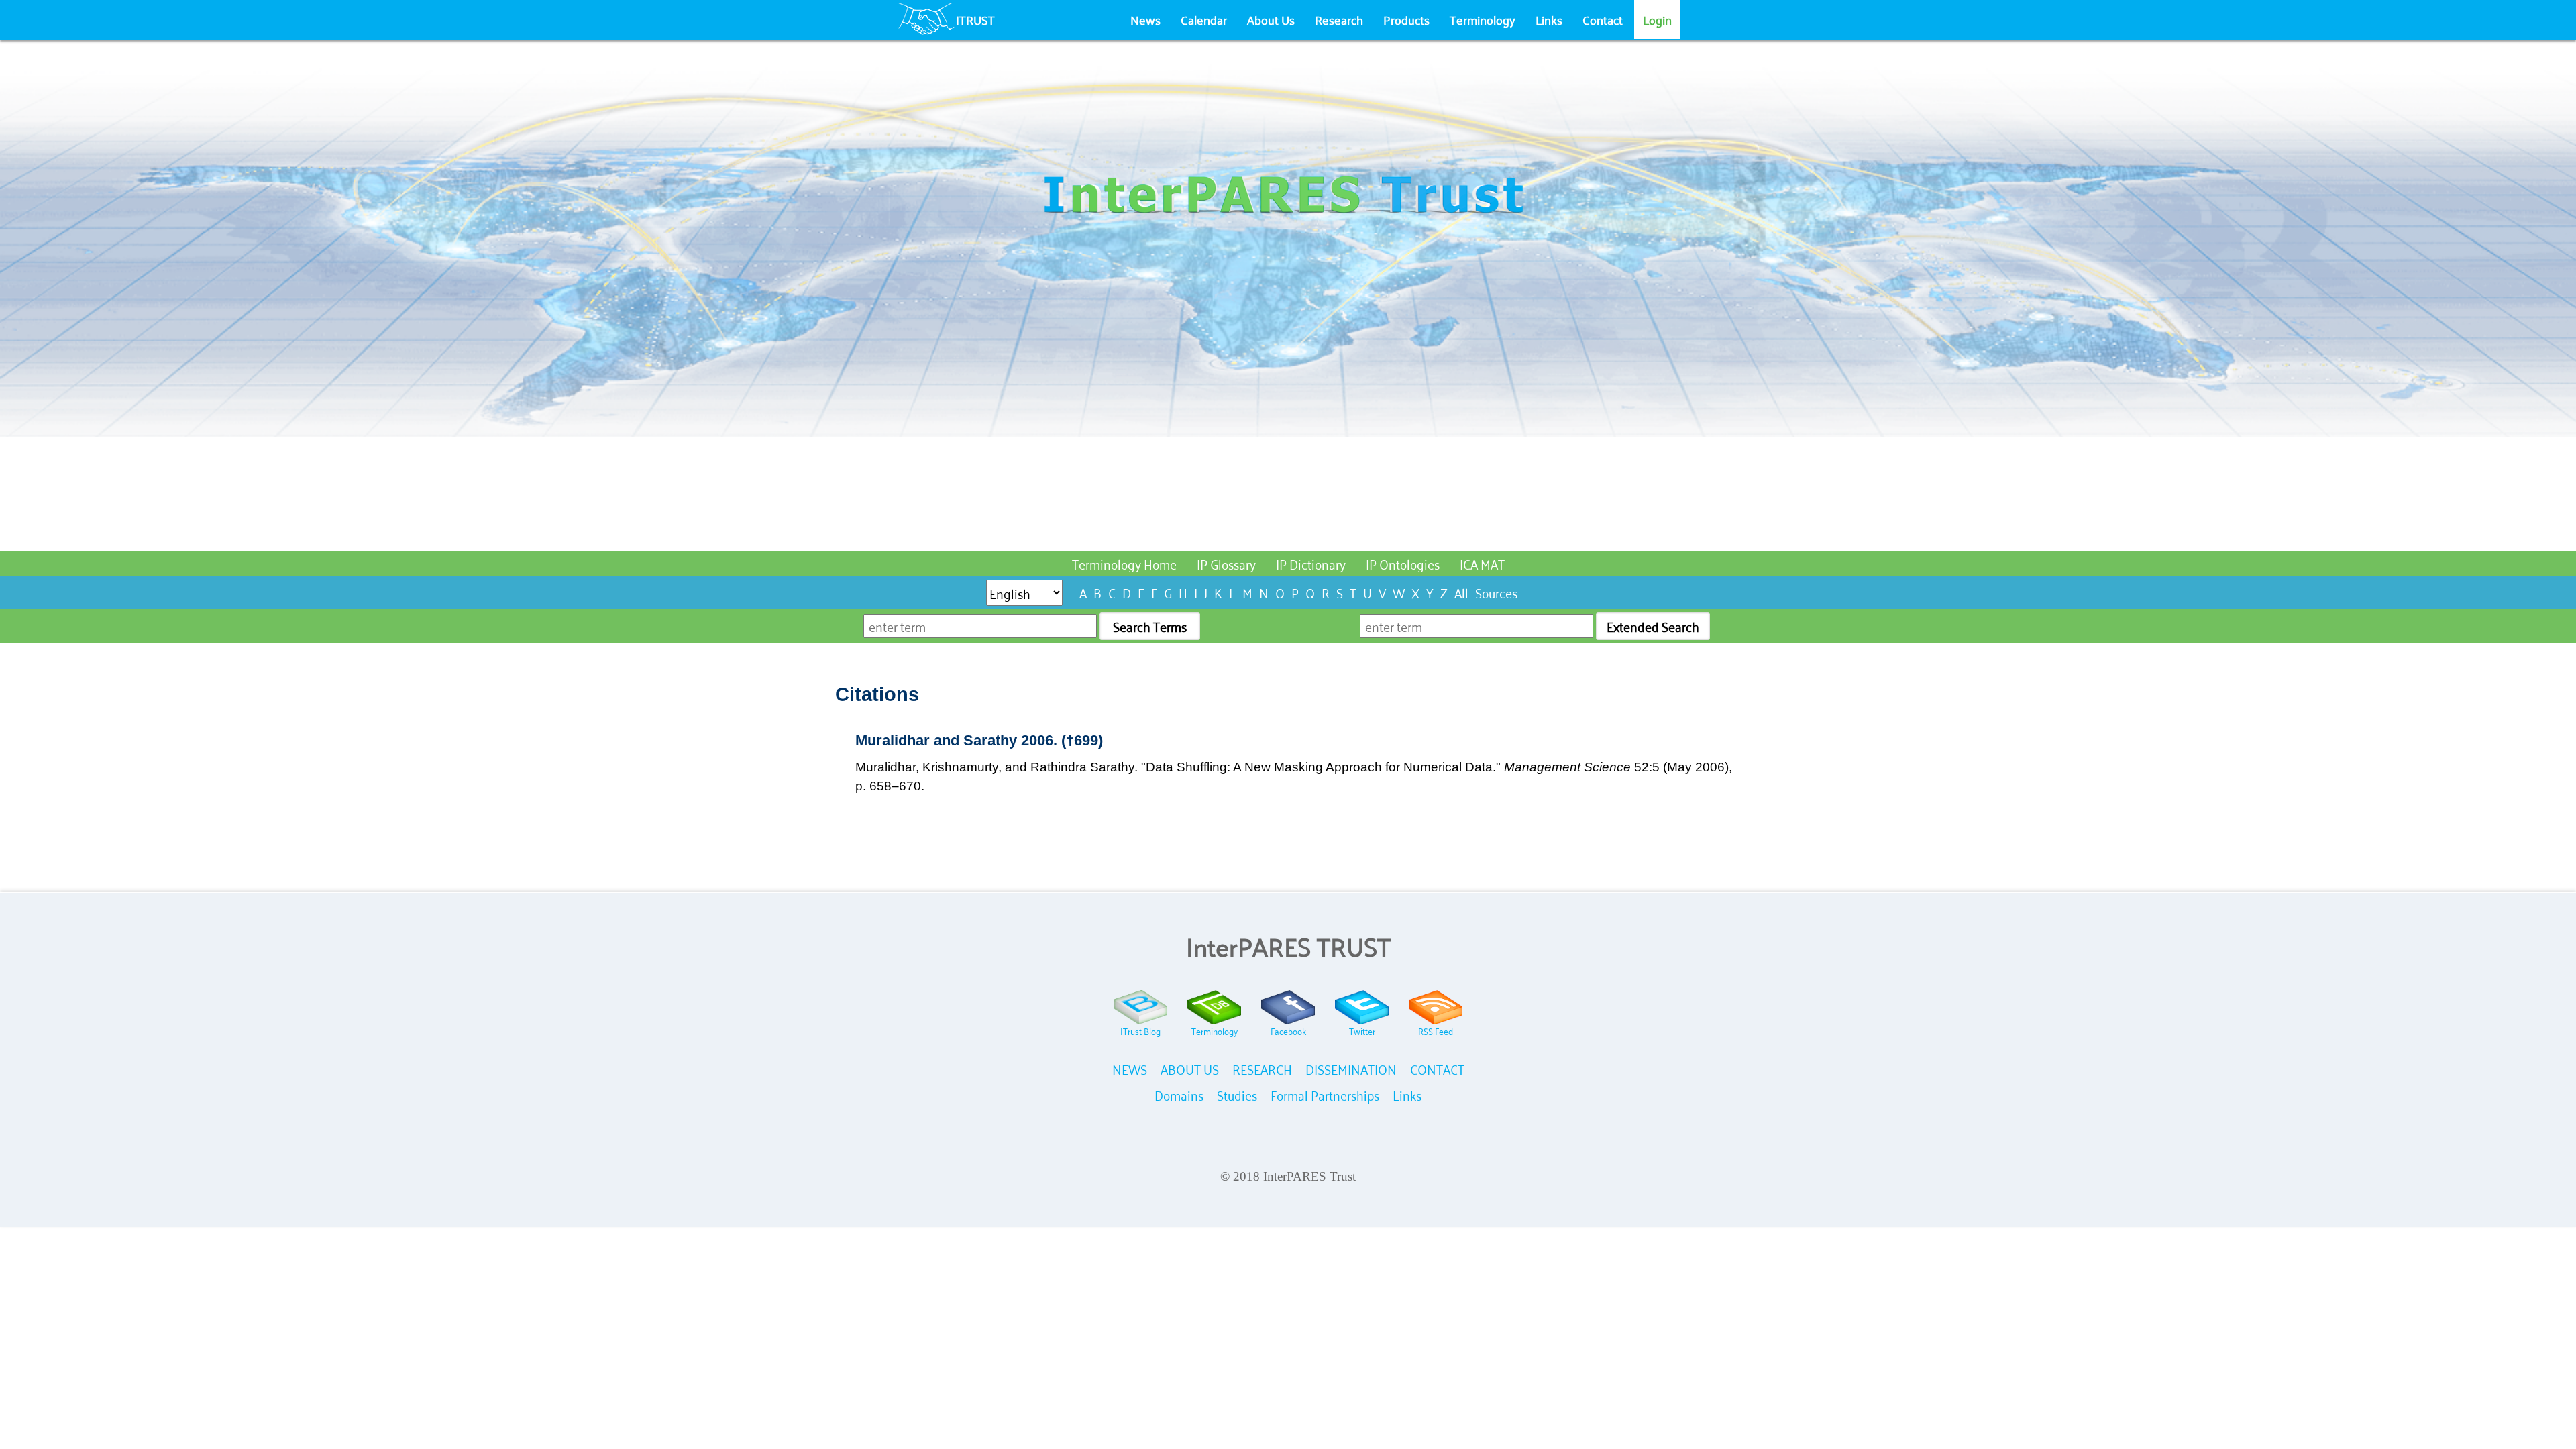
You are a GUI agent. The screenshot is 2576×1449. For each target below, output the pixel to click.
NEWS (1130, 1068)
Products (1406, 19)
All (1461, 592)
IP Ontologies (1403, 563)
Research (1339, 19)
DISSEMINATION (1351, 1068)
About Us (1271, 19)
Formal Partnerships (1325, 1094)
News (1145, 19)
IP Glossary (1226, 563)
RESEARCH (1262, 1068)
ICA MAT (1482, 563)
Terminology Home (1124, 563)
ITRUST (975, 19)
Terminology (1483, 19)
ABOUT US (1190, 1068)
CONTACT (1437, 1068)
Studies (1237, 1094)
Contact (1603, 19)
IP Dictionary (1311, 563)
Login (1657, 19)
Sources (1496, 592)
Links (1549, 19)
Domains (1179, 1094)
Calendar (1204, 19)
